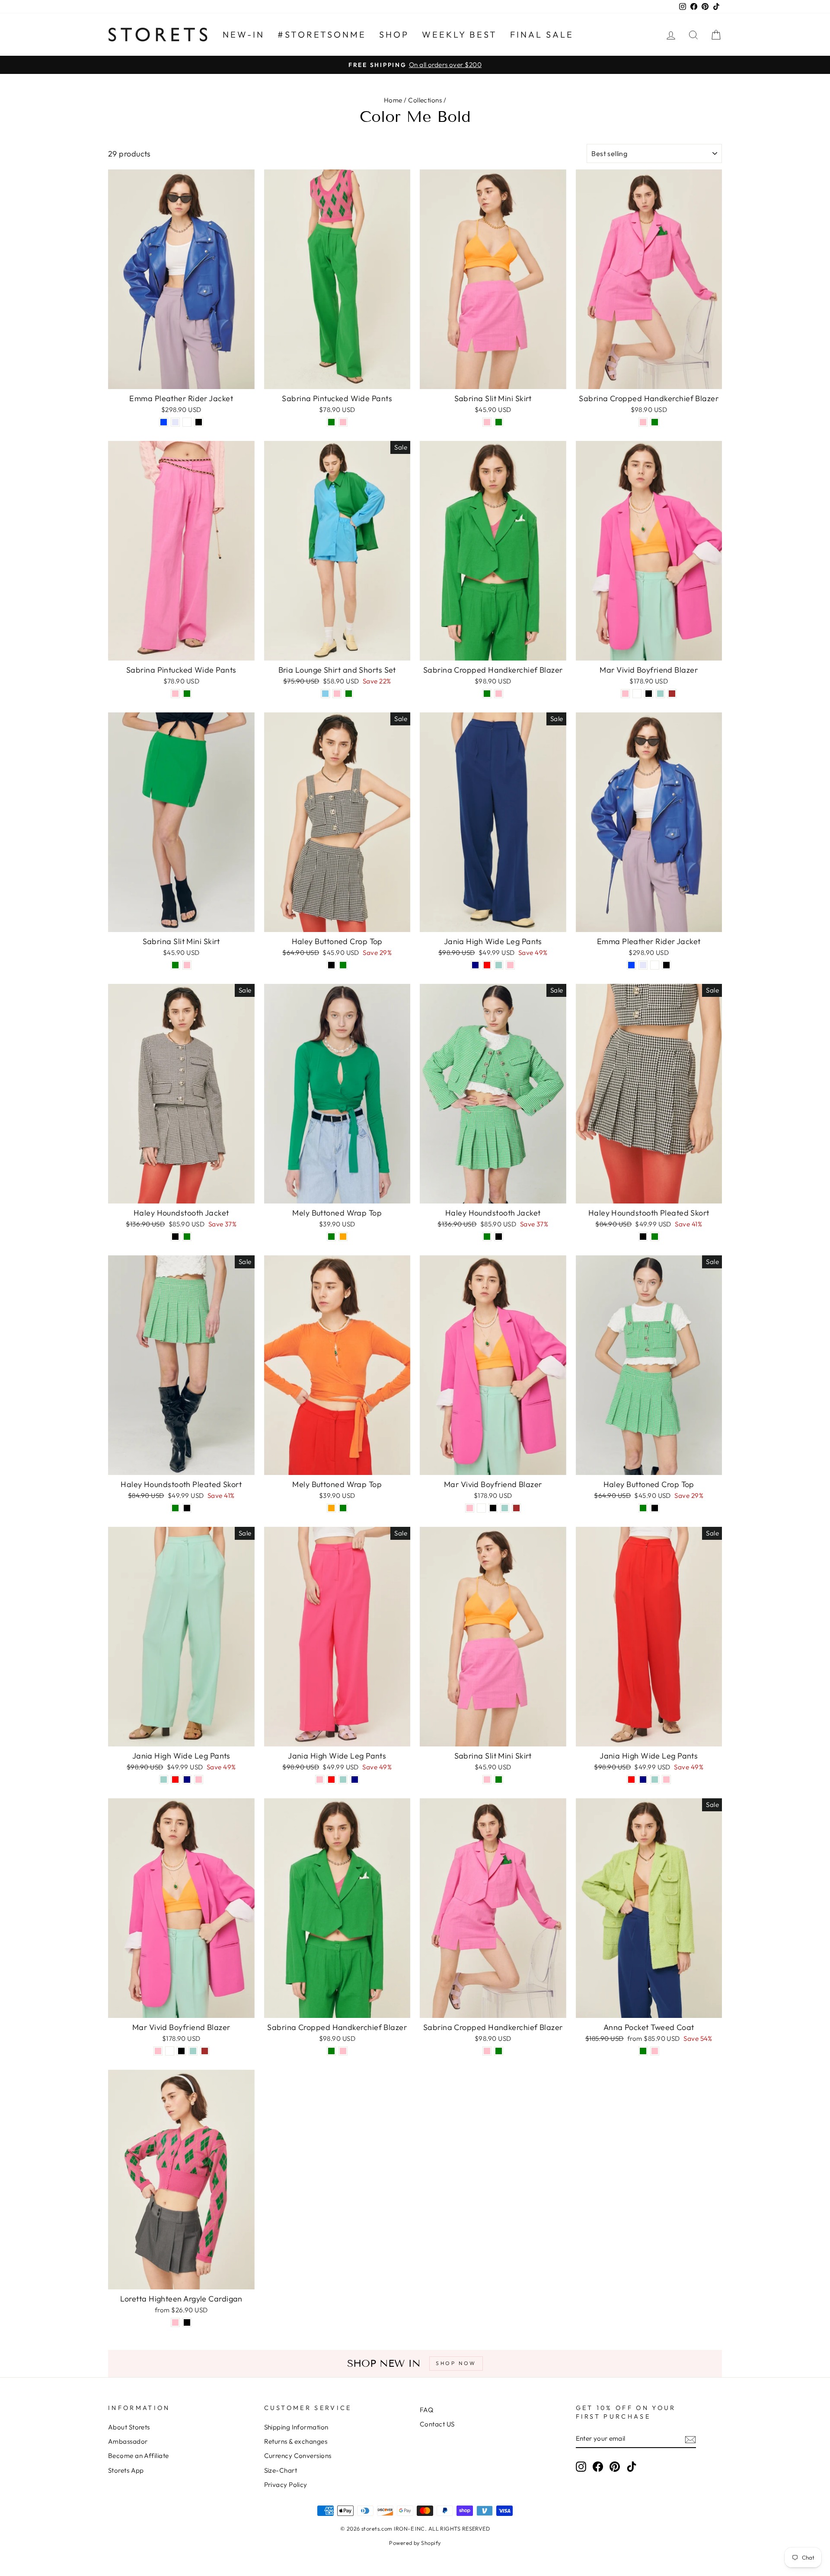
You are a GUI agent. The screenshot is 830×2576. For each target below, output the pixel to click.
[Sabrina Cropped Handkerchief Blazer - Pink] (643, 422)
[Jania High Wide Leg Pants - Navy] (475, 965)
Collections (425, 100)
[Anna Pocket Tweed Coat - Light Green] (643, 2051)
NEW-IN (244, 34)
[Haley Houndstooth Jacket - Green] (187, 1237)
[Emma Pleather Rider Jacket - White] (187, 422)
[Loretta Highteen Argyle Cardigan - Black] (187, 2322)
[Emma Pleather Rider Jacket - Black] (199, 422)
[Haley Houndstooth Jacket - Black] (175, 1237)
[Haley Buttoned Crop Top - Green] (343, 965)
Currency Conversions (298, 2456)
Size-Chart (281, 2470)
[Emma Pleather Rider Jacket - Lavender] (175, 422)
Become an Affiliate (139, 2456)
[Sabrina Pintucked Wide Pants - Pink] (343, 422)
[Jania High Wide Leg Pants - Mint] (499, 965)
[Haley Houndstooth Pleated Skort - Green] (655, 1237)
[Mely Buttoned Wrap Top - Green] (331, 1237)
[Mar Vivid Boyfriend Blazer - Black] (649, 694)
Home (393, 100)
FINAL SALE (542, 34)
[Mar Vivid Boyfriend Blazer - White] (637, 694)
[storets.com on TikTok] (632, 2466)
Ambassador (128, 2441)
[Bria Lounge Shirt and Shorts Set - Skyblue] (325, 694)
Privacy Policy (286, 2485)
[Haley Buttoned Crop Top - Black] (331, 965)
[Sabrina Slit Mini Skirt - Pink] (487, 422)
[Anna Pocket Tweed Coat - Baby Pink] (655, 2051)
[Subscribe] (690, 2439)
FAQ (426, 2410)
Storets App (126, 2470)
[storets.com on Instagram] (581, 2466)
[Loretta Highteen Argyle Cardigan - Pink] (175, 2322)
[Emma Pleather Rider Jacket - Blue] (164, 422)
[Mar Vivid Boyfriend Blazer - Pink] (625, 694)
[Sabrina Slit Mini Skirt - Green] (499, 422)
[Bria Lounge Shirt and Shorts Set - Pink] (337, 694)
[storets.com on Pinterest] (615, 2466)
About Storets (129, 2427)
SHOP (394, 34)
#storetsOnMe (322, 34)
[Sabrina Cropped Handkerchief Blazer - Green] (655, 422)
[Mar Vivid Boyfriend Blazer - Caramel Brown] (672, 694)
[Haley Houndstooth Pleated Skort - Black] (643, 1237)
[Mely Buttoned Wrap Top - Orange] (343, 1237)
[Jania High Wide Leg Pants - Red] (487, 965)
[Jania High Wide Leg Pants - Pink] (510, 965)
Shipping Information (296, 2427)
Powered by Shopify (415, 2543)
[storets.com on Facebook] (598, 2466)
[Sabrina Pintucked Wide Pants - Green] (331, 422)
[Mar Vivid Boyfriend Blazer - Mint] (660, 694)
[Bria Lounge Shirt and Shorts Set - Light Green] (349, 694)
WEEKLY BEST (460, 34)
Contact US (437, 2424)
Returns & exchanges (296, 2441)
